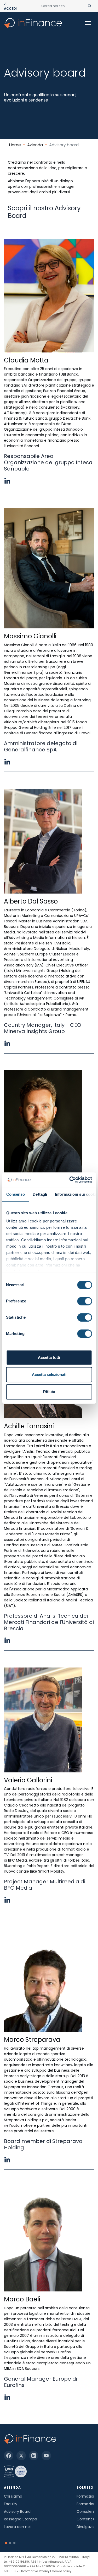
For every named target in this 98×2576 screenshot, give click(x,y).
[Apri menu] (88, 23)
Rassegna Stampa (21, 2519)
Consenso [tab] (15, 1194)
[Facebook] (9, 2456)
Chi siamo (13, 2496)
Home (15, 145)
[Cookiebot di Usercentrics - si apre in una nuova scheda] (70, 1180)
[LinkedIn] (34, 2456)
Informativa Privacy (35, 2571)
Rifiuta (49, 1392)
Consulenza (87, 2511)
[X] (21, 2456)
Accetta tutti (49, 1357)
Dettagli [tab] (40, 1194)
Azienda (35, 145)
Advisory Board (17, 2511)
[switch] (85, 1301)
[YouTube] (46, 2456)
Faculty (11, 2504)
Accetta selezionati (49, 1374)
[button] (6, 2543)
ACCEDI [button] (10, 9)
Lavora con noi (17, 2527)
